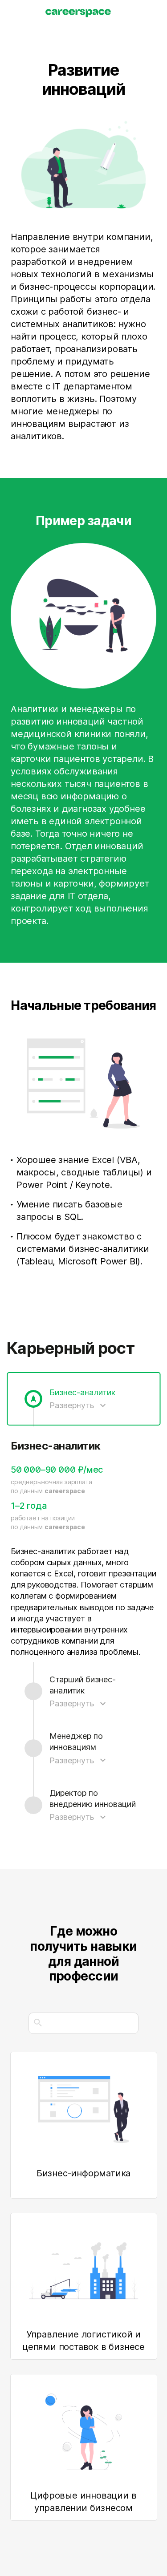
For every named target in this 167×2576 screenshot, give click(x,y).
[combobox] (83, 2023)
